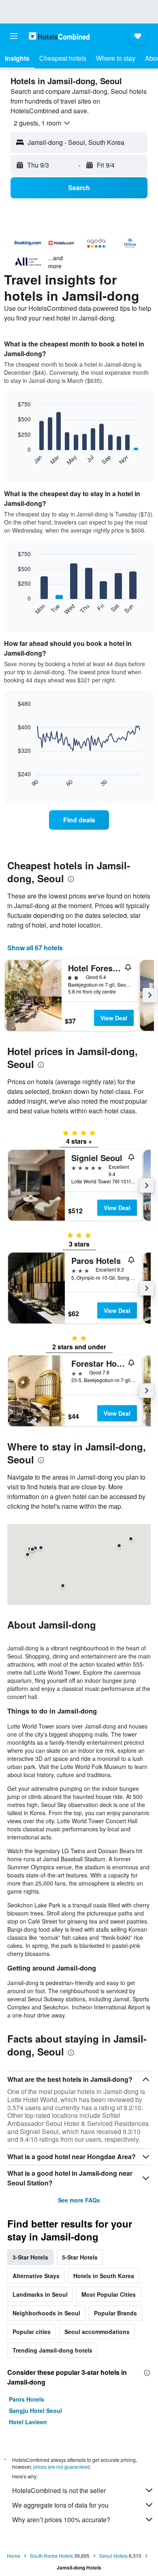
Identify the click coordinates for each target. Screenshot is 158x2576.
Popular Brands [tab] (115, 2313)
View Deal (114, 1018)
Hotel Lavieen (28, 2422)
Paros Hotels (27, 2399)
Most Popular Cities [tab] (109, 2294)
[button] (14, 36)
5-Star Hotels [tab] (80, 2257)
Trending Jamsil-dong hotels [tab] (52, 2350)
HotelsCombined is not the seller (59, 2490)
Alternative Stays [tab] (36, 2276)
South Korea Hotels (51, 2556)
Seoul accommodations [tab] (97, 2332)
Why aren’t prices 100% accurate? (61, 2520)
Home (14, 2556)
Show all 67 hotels (35, 948)
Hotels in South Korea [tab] (104, 2276)
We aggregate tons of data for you (60, 2505)
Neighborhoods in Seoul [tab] (46, 2313)
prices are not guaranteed (62, 2467)
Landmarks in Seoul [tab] (40, 2294)
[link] (79, 820)
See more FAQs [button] (79, 2200)
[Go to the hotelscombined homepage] (59, 36)
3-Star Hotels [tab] (30, 2257)
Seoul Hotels (113, 2556)
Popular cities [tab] (32, 2332)
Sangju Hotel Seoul (35, 2410)
